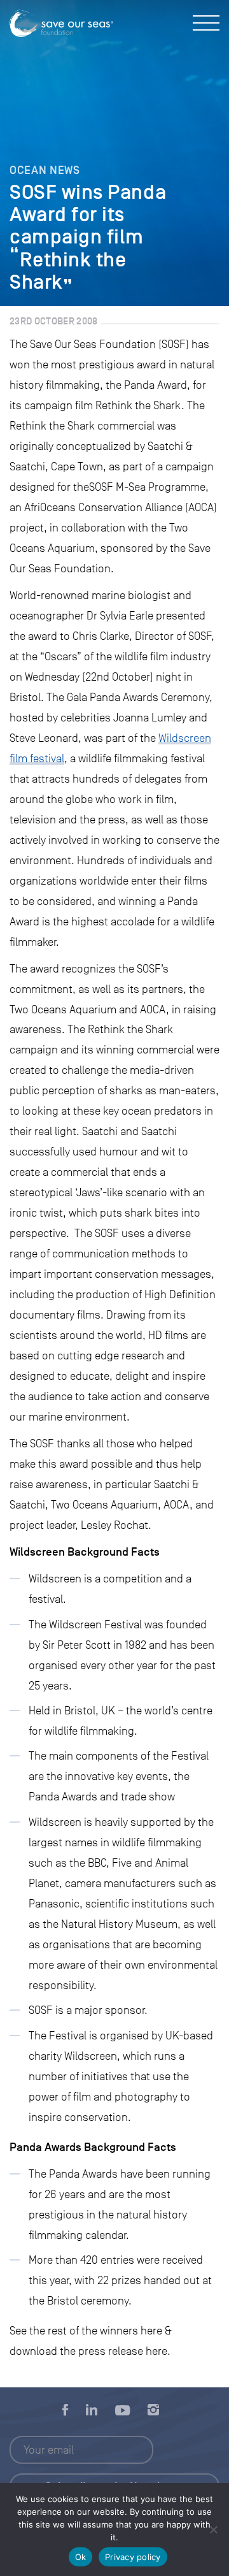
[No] (213, 2529)
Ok (81, 2557)
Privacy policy (133, 2557)
